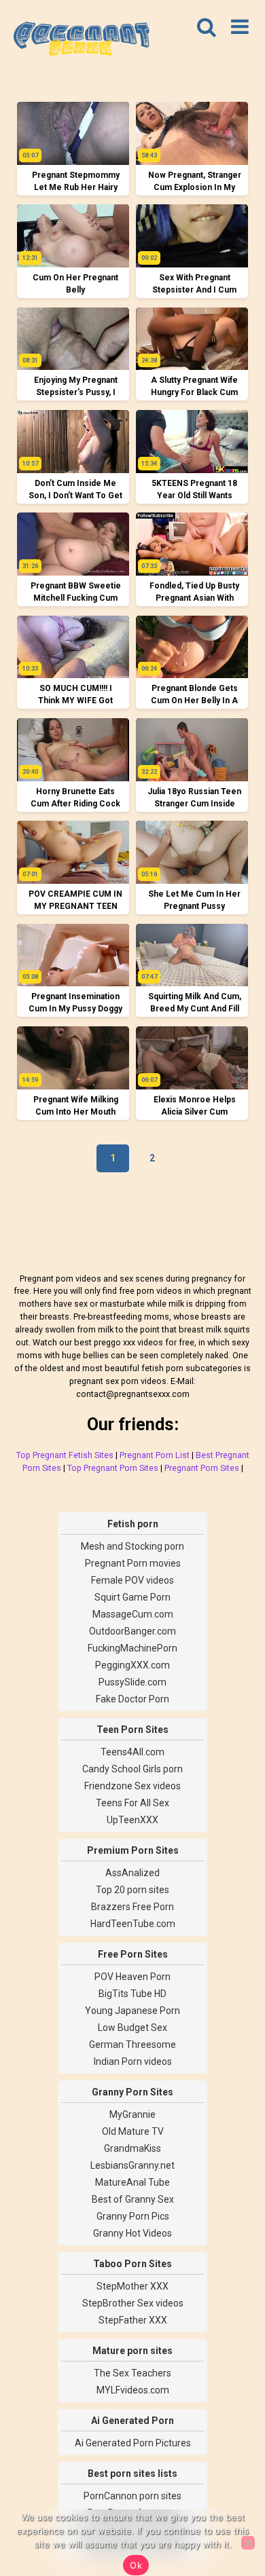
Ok (136, 2565)
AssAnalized (132, 1873)
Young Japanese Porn (132, 2011)
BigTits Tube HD (132, 1994)
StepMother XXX (132, 2286)
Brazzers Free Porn (132, 1907)
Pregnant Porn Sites (202, 1468)
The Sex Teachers (132, 2373)
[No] (248, 2543)
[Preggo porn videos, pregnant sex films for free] (82, 41)
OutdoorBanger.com (132, 1631)
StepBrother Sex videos (133, 2303)
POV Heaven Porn (132, 1977)
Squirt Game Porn (132, 1597)
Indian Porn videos (133, 2061)
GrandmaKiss (132, 2148)
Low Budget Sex (132, 2028)
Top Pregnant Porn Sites (113, 1468)
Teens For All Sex (132, 1803)
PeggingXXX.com (132, 1665)
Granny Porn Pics (133, 2216)
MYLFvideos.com (133, 2390)
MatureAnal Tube (132, 2182)
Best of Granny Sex (133, 2199)
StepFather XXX (133, 2320)
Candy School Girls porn (132, 1769)
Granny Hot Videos (132, 2233)
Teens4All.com (132, 1752)
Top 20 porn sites (132, 1890)
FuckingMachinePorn (132, 1648)
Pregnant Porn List (155, 1455)
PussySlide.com (132, 1682)
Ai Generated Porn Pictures (133, 2443)
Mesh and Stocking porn (132, 1546)
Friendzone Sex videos (132, 1786)
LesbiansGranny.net (132, 2165)
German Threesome (132, 2045)
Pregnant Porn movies (133, 1563)
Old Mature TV (133, 2131)
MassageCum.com (133, 1614)
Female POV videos (132, 1580)
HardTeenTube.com (133, 1924)
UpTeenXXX (132, 1820)
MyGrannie (132, 2114)
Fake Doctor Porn (132, 1699)
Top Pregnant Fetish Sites (65, 1455)
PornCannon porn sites (132, 2496)
